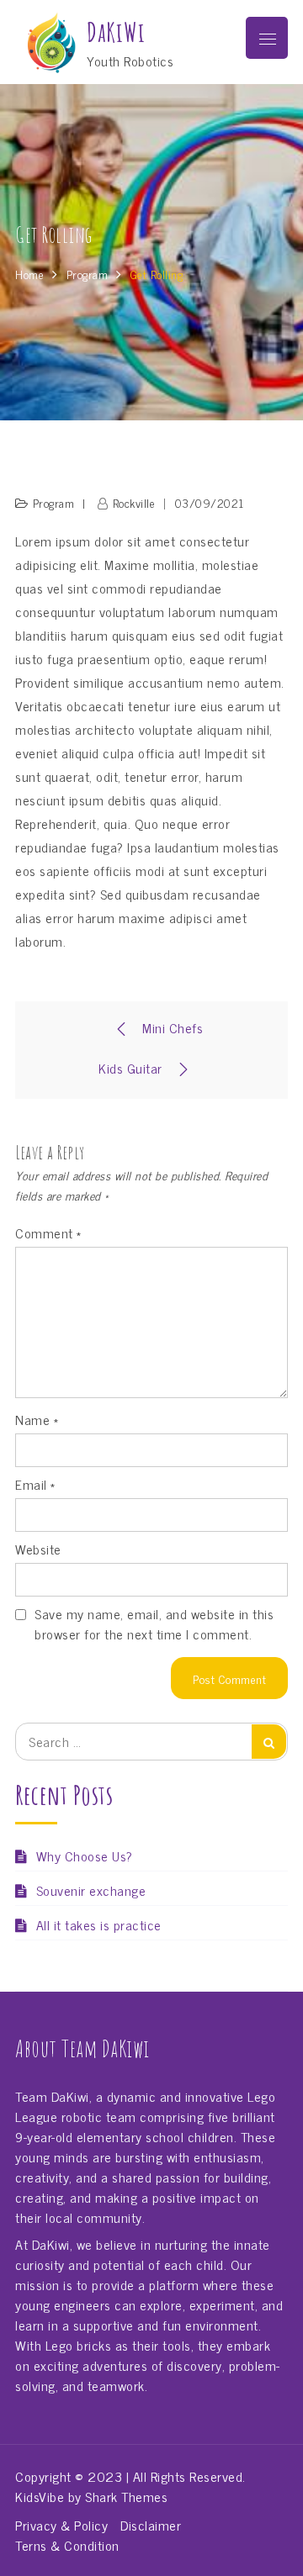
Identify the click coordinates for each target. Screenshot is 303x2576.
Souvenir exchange (91, 1890)
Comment (48, 1233)
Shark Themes (126, 2496)
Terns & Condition (67, 2545)
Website (38, 1549)
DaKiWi (116, 32)
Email (35, 1484)
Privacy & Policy (61, 2525)
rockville (134, 502)
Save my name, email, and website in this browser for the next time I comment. (154, 1623)
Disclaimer (151, 2525)
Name (37, 1419)
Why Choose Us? (85, 1855)
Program (54, 502)
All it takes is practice (99, 1924)
